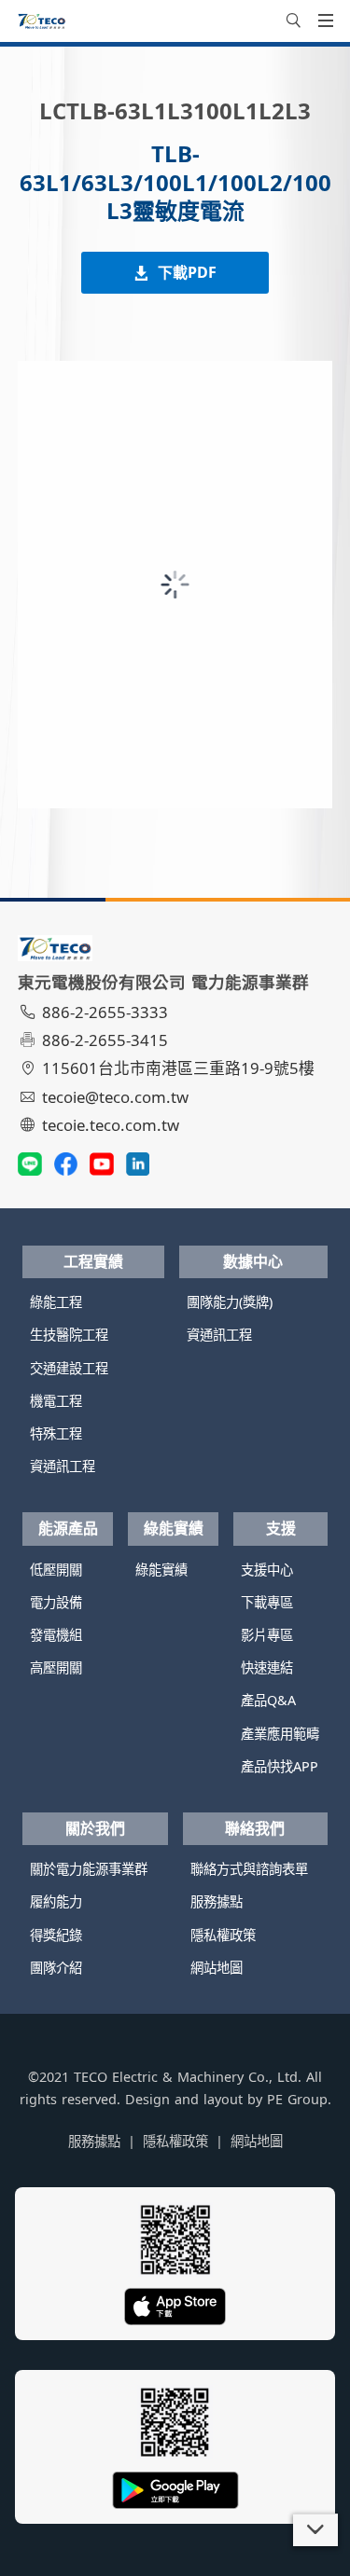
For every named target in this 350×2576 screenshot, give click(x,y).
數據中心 (253, 1261)
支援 (281, 1528)
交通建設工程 (69, 1368)
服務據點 (217, 1901)
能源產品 (68, 1528)
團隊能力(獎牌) (230, 1302)
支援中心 (267, 1570)
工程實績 (93, 1261)
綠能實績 (174, 1528)
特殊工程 (56, 1433)
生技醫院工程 (69, 1335)
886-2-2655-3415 (105, 1040)
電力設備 (56, 1602)
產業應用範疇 (280, 1734)
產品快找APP (280, 1766)
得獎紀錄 (56, 1935)
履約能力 (56, 1901)
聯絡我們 (255, 1828)
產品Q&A (268, 1700)
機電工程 (56, 1401)
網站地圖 (217, 1968)
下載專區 (267, 1602)
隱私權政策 (223, 1935)
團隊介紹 (56, 1968)
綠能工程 (56, 1302)
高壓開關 (56, 1667)
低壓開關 (56, 1570)
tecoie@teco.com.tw (115, 1097)
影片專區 (267, 1635)
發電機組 (56, 1635)
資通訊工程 (63, 1466)
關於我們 (95, 1828)
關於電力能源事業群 (89, 1869)
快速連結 (267, 1667)
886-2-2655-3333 (105, 1012)
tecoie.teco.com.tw (111, 1125)
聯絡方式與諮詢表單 (249, 1869)
